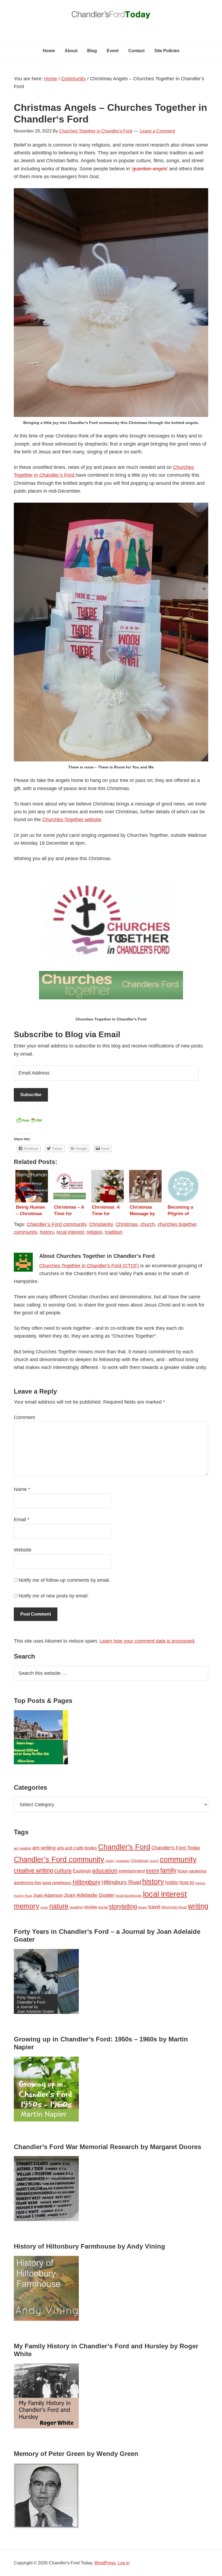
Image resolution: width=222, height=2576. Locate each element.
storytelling (123, 1906)
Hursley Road (23, 1896)
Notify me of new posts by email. (54, 1596)
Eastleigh (82, 1871)
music (44, 1907)
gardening (198, 1871)
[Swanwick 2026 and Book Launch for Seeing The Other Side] (41, 1738)
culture (63, 1871)
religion (94, 1232)
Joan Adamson (48, 1895)
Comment (24, 1417)
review (90, 1907)
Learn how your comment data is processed (147, 1641)
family (168, 1870)
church (148, 1224)
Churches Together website (72, 820)
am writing (44, 1848)
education (105, 1870)
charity (110, 1861)
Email (22, 1520)
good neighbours (57, 1883)
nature (59, 1906)
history (47, 1232)
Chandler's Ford (124, 1847)
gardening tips (27, 1883)
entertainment (132, 1871)
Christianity (101, 1224)
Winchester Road (174, 1907)
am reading (22, 1848)
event (153, 1871)
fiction (183, 1871)
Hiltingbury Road (121, 1882)
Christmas (127, 1224)
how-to (187, 1882)
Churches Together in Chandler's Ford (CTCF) (89, 1266)
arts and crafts (70, 1848)
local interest (70, 1232)
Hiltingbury (86, 1882)
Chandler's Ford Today (111, 16)
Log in (124, 2563)
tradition (114, 1232)
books (91, 1848)
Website (23, 1550)
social (103, 1907)
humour (200, 1883)
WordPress (105, 2563)
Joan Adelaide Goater (89, 1895)
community (25, 1232)
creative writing (33, 1870)
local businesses (129, 1896)
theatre (143, 1907)
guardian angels (150, 169)
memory (27, 1906)
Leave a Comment (157, 131)
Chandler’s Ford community (57, 1224)
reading (76, 1907)
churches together (177, 1224)
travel (154, 1907)
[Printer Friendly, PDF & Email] (29, 1122)
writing (198, 1906)
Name (22, 1489)
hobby (172, 1882)
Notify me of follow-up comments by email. (64, 1580)
